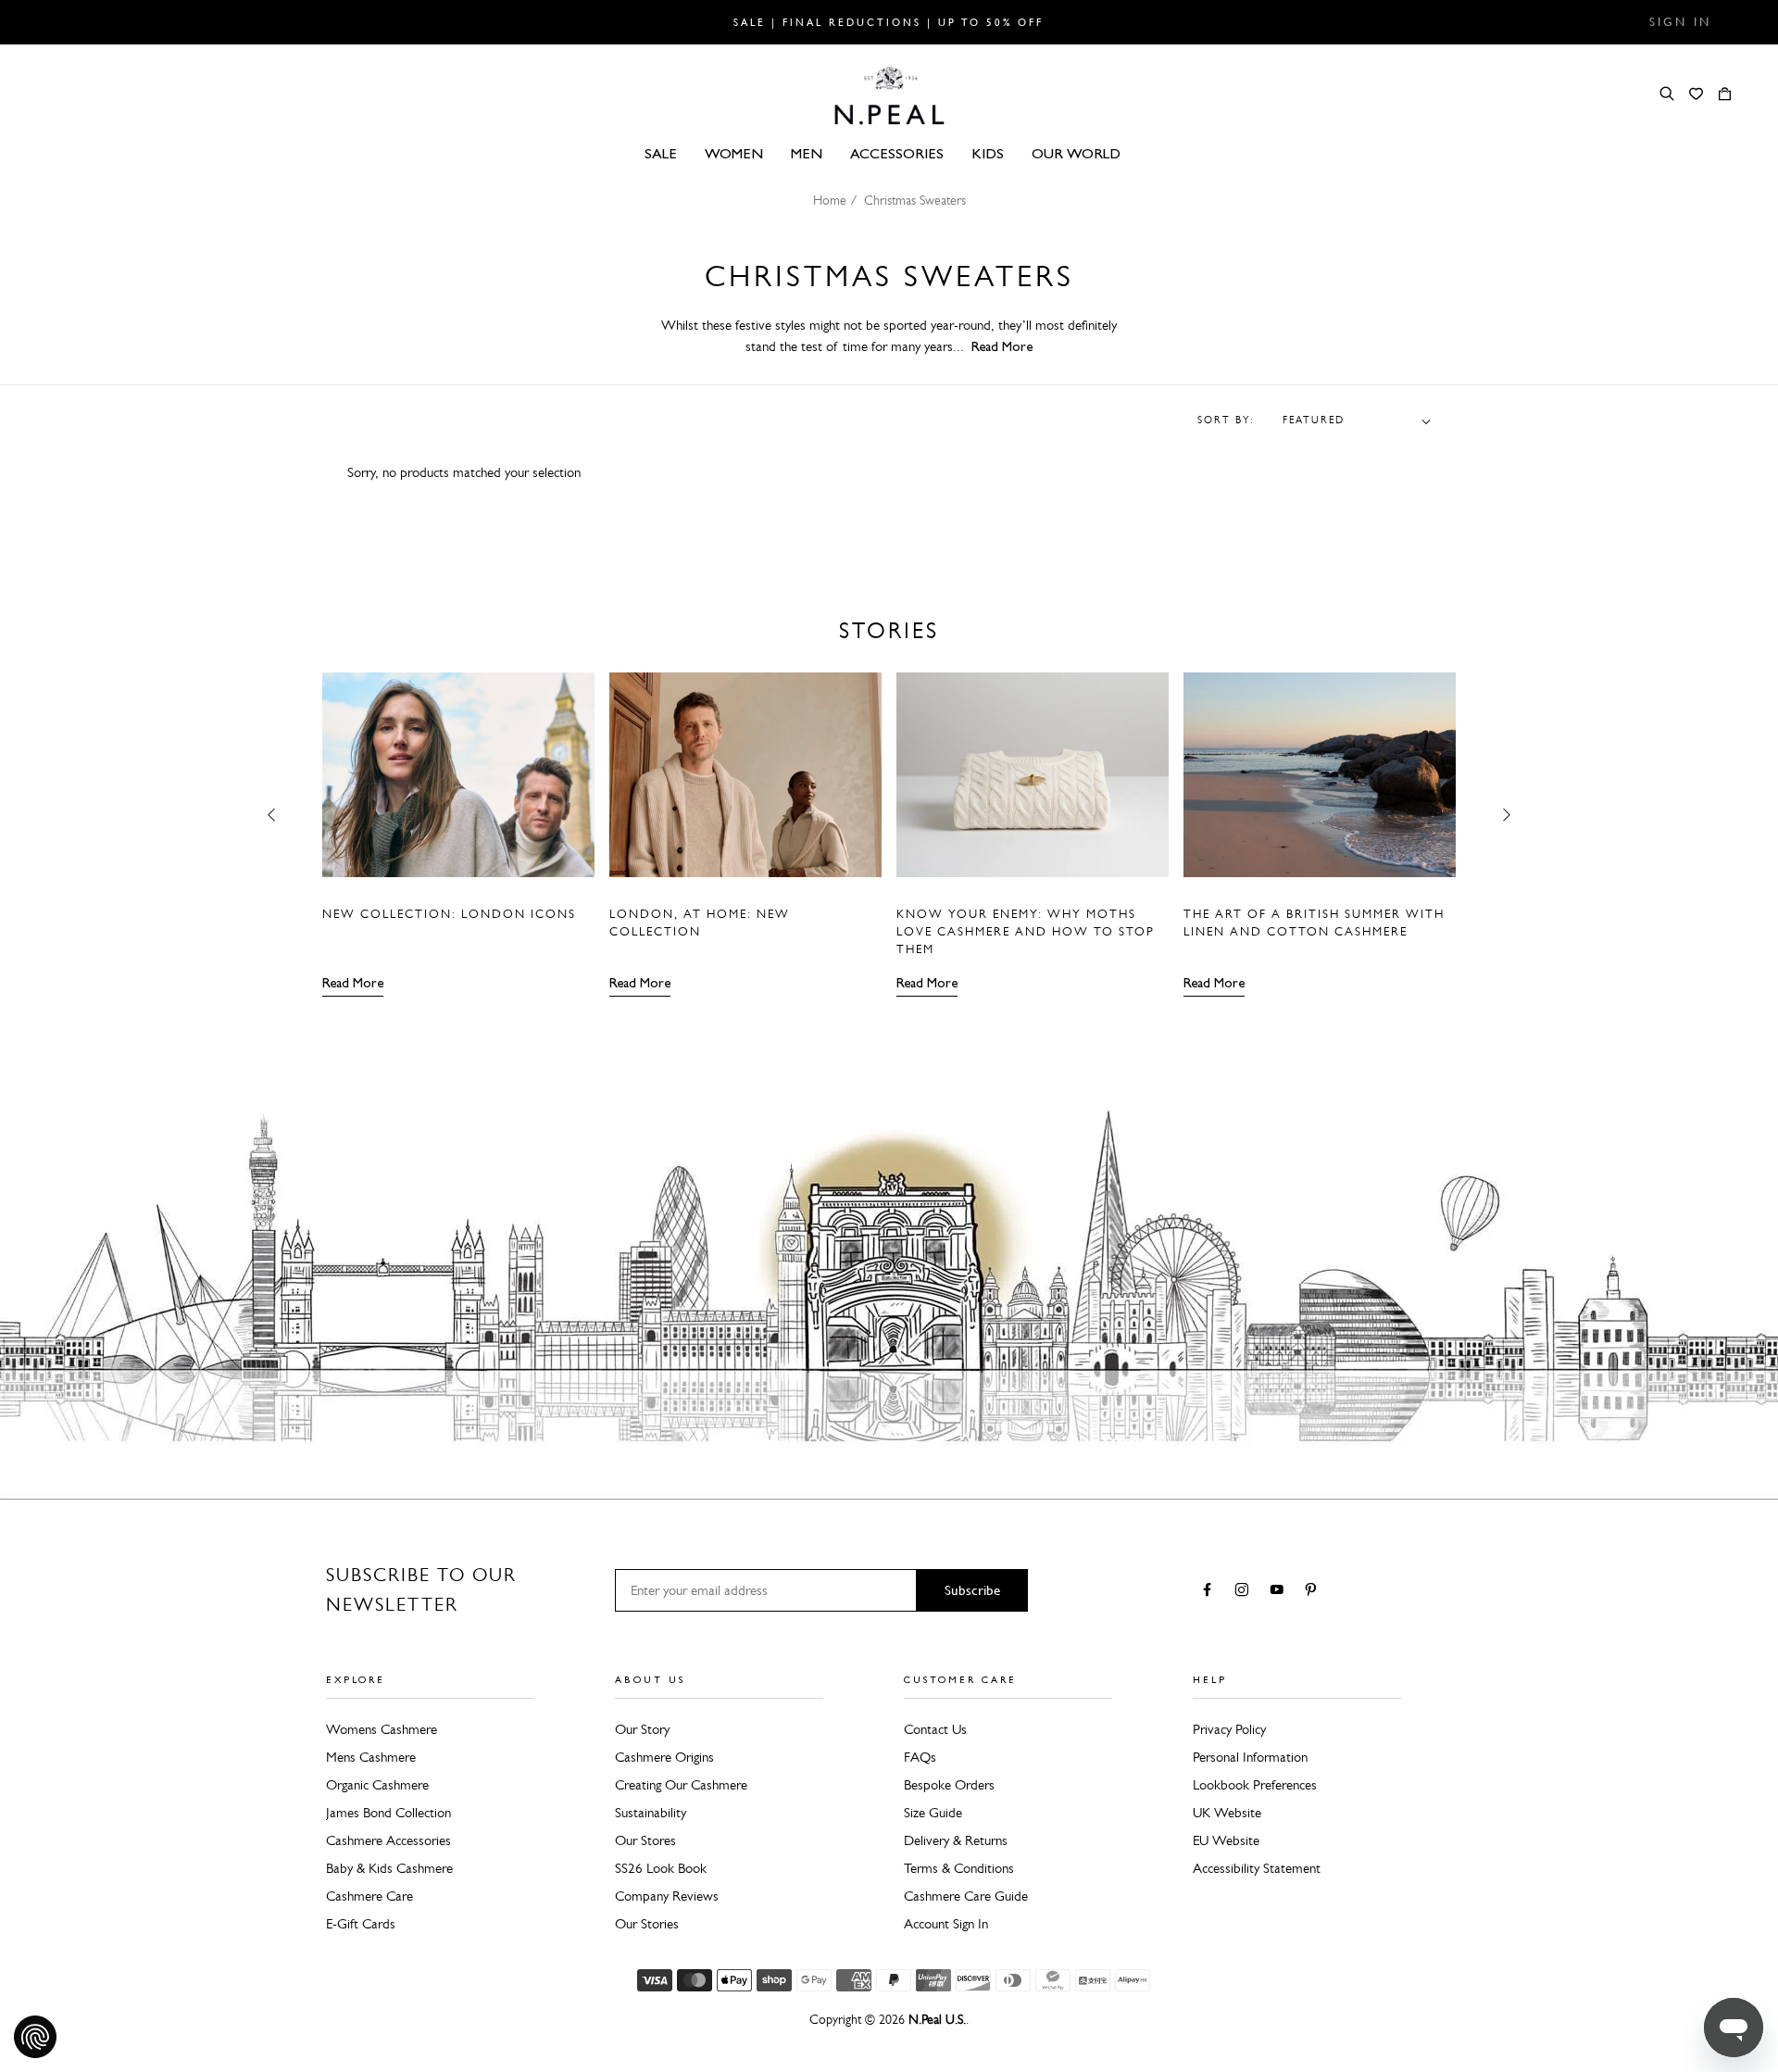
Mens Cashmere (371, 1757)
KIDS (988, 153)
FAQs (920, 1757)
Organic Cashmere (377, 1785)
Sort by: (1226, 421)
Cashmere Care (369, 1896)
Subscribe (972, 1590)
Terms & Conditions (959, 1868)
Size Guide (933, 1813)
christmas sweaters (915, 201)
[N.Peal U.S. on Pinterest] (1315, 1591)
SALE (661, 153)
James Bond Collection (388, 1813)
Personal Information (1250, 1757)
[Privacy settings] (35, 2037)
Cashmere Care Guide (966, 1896)
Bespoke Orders (949, 1785)
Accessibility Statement (1257, 1868)
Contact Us (935, 1729)
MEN (807, 153)
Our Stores (645, 1840)
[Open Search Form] (1667, 94)
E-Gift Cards (361, 1924)
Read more (353, 983)
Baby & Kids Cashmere (389, 1868)
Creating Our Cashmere (681, 1785)
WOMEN (734, 153)
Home (830, 201)
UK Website (1227, 1813)
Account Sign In (946, 1924)
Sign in (1680, 22)
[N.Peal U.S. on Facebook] (1211, 1591)
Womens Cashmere (382, 1729)
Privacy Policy (1229, 1729)
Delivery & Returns (956, 1840)
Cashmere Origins (664, 1757)
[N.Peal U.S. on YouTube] (1280, 1591)
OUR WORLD (1076, 153)
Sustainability (651, 1813)
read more (1002, 346)
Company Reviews (667, 1896)
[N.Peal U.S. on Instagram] (1245, 1591)
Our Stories (647, 1924)
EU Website (1226, 1840)
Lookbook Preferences (1255, 1785)
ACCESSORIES (897, 153)
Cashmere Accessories (388, 1840)
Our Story (642, 1729)
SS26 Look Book (661, 1868)
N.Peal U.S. (937, 2020)
